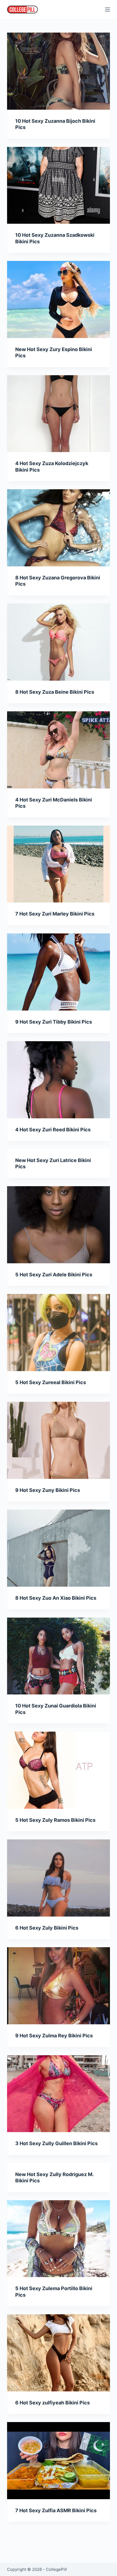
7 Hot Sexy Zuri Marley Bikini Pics (55, 914)
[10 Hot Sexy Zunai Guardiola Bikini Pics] (59, 1656)
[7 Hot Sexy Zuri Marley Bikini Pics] (59, 864)
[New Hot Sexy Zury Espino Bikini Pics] (59, 299)
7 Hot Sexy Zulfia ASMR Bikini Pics (56, 2510)
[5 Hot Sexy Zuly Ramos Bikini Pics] (59, 1770)
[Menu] (107, 10)
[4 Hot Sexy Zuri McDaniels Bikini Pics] (59, 750)
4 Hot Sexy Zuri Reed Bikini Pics (53, 1130)
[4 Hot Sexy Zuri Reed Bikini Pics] (59, 1080)
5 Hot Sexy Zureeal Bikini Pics (51, 1382)
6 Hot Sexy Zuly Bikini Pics (47, 1928)
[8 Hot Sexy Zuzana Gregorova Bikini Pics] (59, 528)
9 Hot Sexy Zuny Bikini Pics (48, 1490)
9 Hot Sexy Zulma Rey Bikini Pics (54, 2036)
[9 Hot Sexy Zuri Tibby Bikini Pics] (59, 972)
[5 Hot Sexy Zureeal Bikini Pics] (59, 1333)
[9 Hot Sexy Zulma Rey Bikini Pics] (59, 1986)
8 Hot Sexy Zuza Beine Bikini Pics (55, 692)
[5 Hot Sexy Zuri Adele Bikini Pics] (59, 1225)
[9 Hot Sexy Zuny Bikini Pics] (59, 1440)
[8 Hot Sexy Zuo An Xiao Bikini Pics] (59, 1548)
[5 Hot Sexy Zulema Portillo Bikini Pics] (59, 2239)
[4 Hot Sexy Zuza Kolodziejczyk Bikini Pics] (59, 414)
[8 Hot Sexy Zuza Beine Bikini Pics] (59, 642)
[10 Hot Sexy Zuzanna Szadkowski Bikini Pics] (59, 185)
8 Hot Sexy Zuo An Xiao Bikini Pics (56, 1598)
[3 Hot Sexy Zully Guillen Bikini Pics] (59, 2094)
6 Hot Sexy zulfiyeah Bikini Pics (53, 2403)
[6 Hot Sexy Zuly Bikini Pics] (59, 1878)
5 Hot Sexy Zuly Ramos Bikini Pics (55, 1820)
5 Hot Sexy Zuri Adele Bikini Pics (54, 1275)
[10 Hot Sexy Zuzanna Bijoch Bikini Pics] (59, 71)
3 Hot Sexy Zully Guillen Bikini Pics (56, 2143)
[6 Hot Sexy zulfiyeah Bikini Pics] (59, 2353)
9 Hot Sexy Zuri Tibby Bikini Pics (54, 1022)
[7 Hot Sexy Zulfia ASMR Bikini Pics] (59, 2461)
